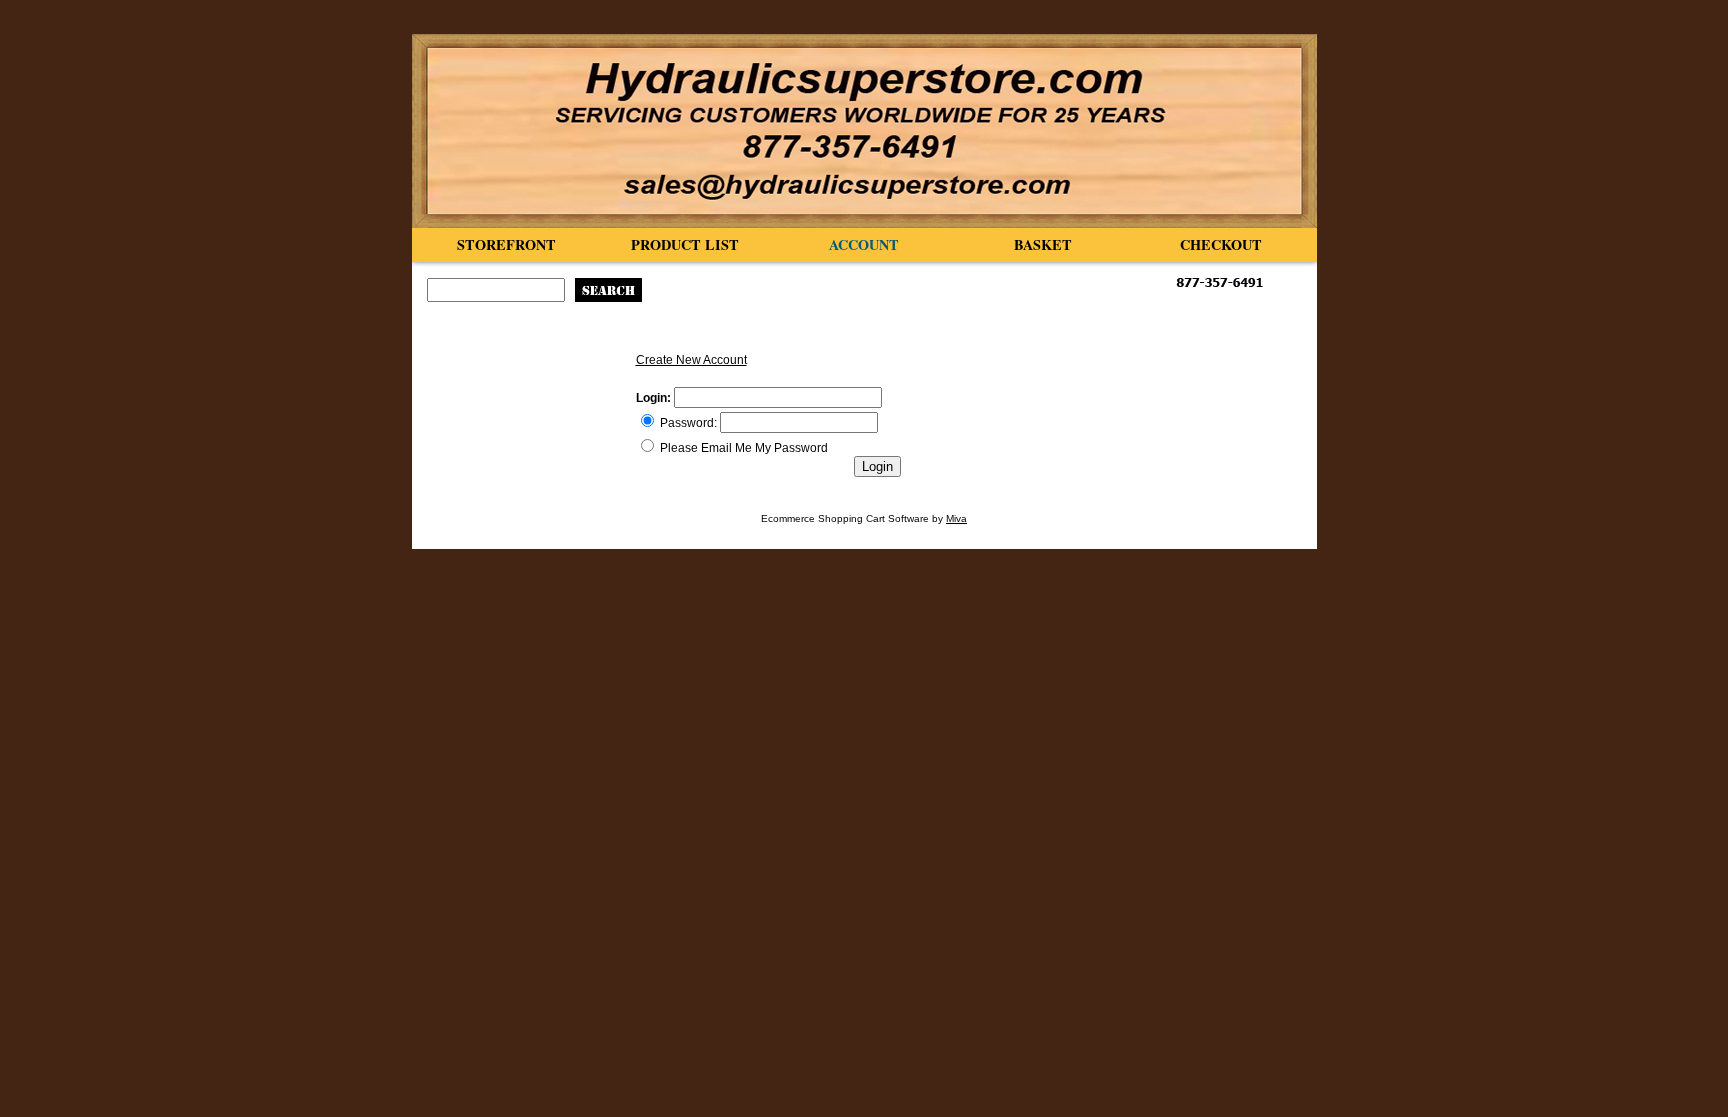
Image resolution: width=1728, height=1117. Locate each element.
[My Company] (864, 131)
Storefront (506, 244)
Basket (1043, 244)
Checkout (1221, 244)
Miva (956, 518)
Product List (685, 244)
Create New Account (691, 360)
